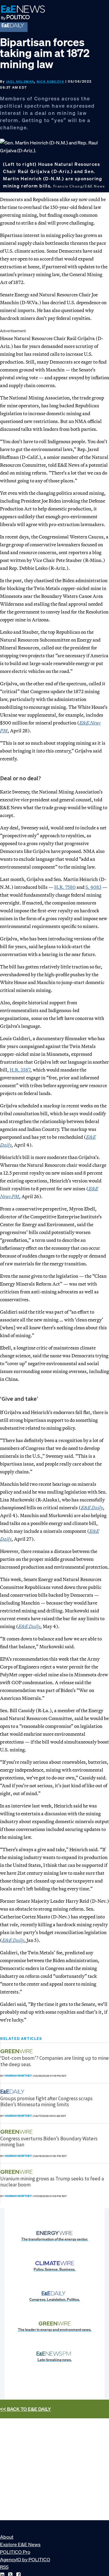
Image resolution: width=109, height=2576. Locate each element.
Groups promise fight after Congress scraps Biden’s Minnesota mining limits (46, 2101)
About (7, 2537)
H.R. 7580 (65, 887)
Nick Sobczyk (50, 82)
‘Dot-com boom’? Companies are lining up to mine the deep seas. (54, 2061)
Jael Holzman (20, 82)
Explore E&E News (20, 2544)
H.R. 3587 (20, 1070)
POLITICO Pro (15, 2552)
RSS (4, 2567)
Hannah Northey (18, 2076)
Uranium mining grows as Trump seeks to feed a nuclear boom (52, 2182)
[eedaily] (14, 2092)
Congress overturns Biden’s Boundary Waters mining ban (49, 2142)
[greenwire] (17, 2051)
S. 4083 (93, 887)
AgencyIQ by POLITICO (25, 2559)
